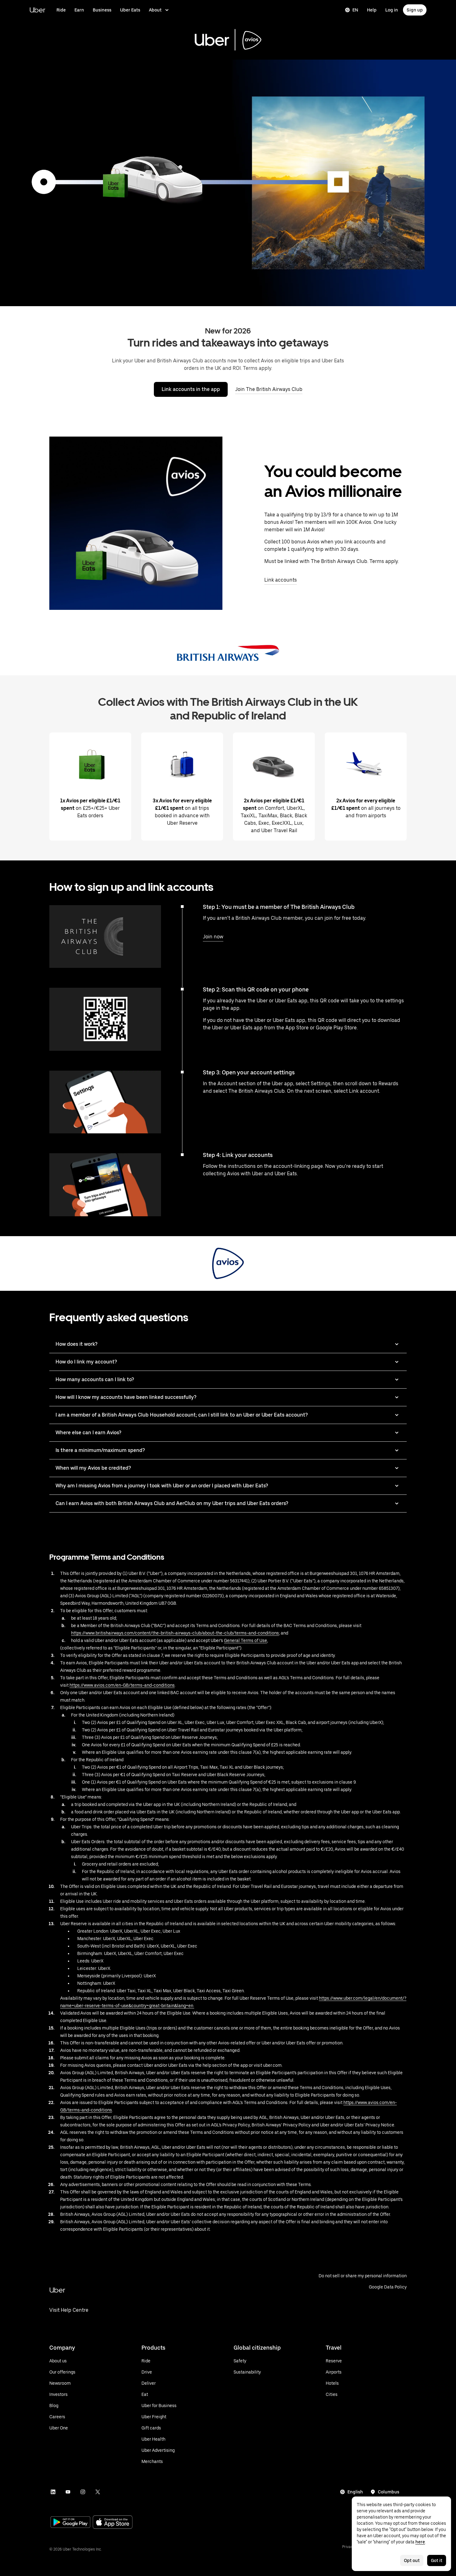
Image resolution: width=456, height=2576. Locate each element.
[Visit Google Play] (70, 2523)
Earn (79, 10)
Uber (37, 10)
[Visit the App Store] (113, 2523)
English (355, 2492)
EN (355, 10)
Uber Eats (130, 10)
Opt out (412, 2560)
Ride (61, 10)
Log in (392, 10)
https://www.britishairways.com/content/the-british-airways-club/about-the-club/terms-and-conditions (175, 1633)
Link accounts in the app (191, 389)
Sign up (415, 10)
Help (372, 10)
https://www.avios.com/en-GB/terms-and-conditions (122, 1685)
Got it (437, 2560)
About (155, 10)
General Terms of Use (246, 1640)
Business (102, 10)
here (420, 2542)
